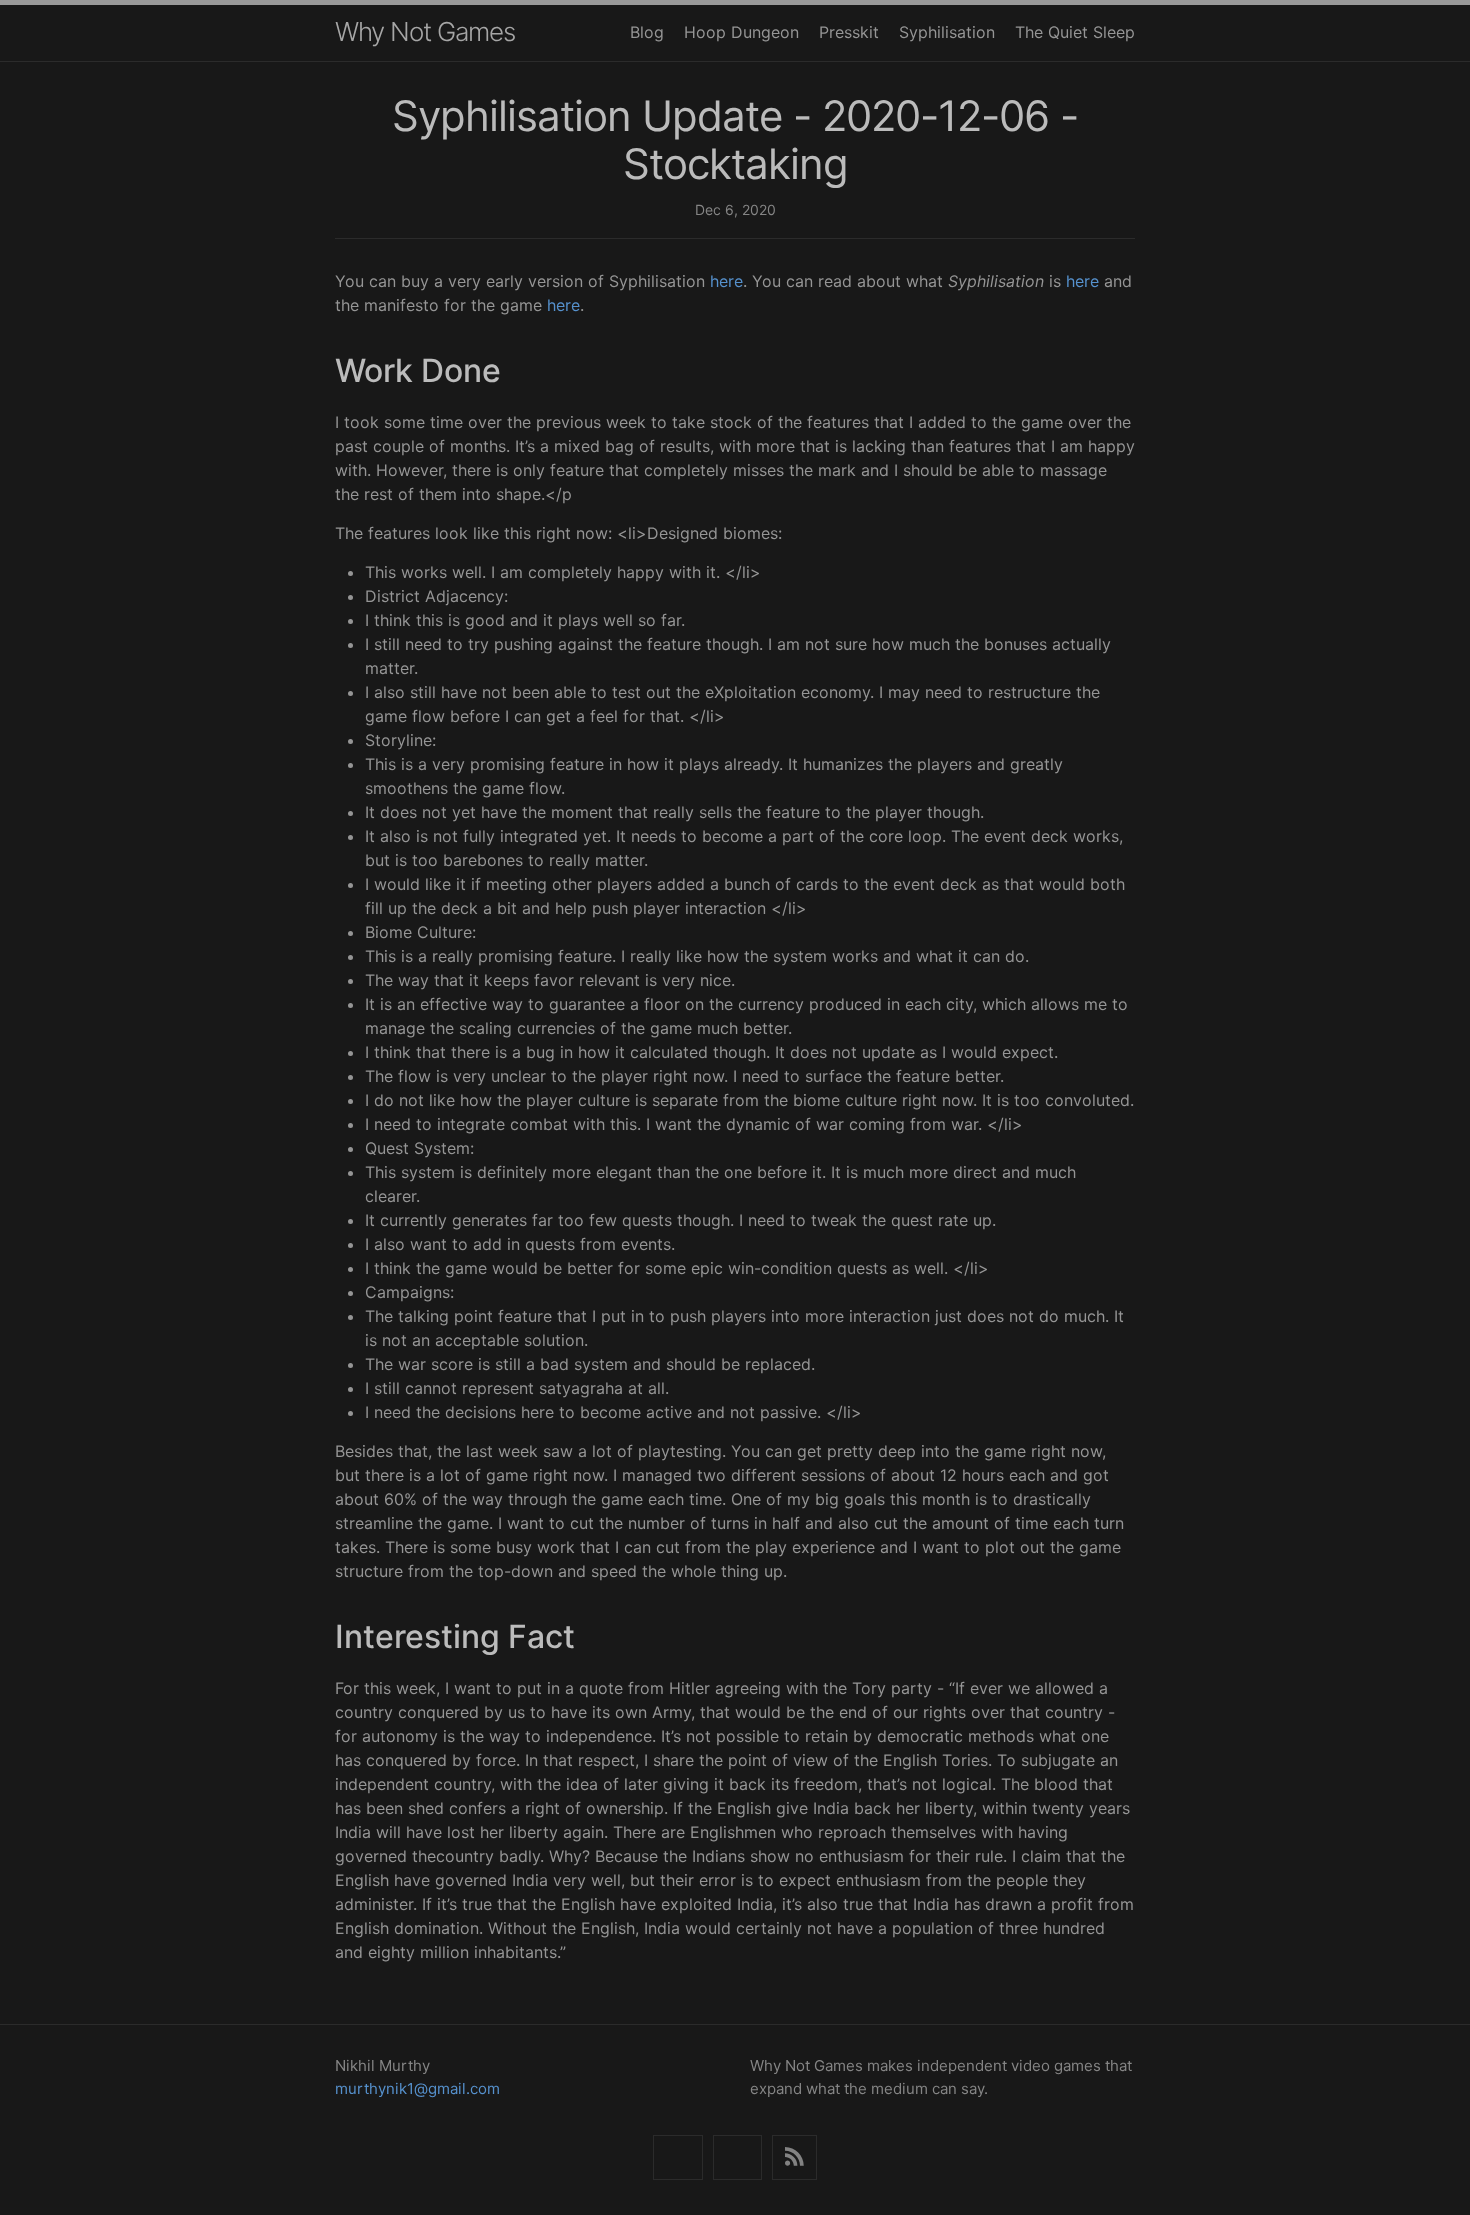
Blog (647, 32)
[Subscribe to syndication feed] (794, 2157)
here (726, 281)
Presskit (849, 32)
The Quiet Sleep (1075, 32)
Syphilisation (947, 32)
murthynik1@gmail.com (417, 2088)
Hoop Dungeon (741, 32)
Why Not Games (425, 31)
